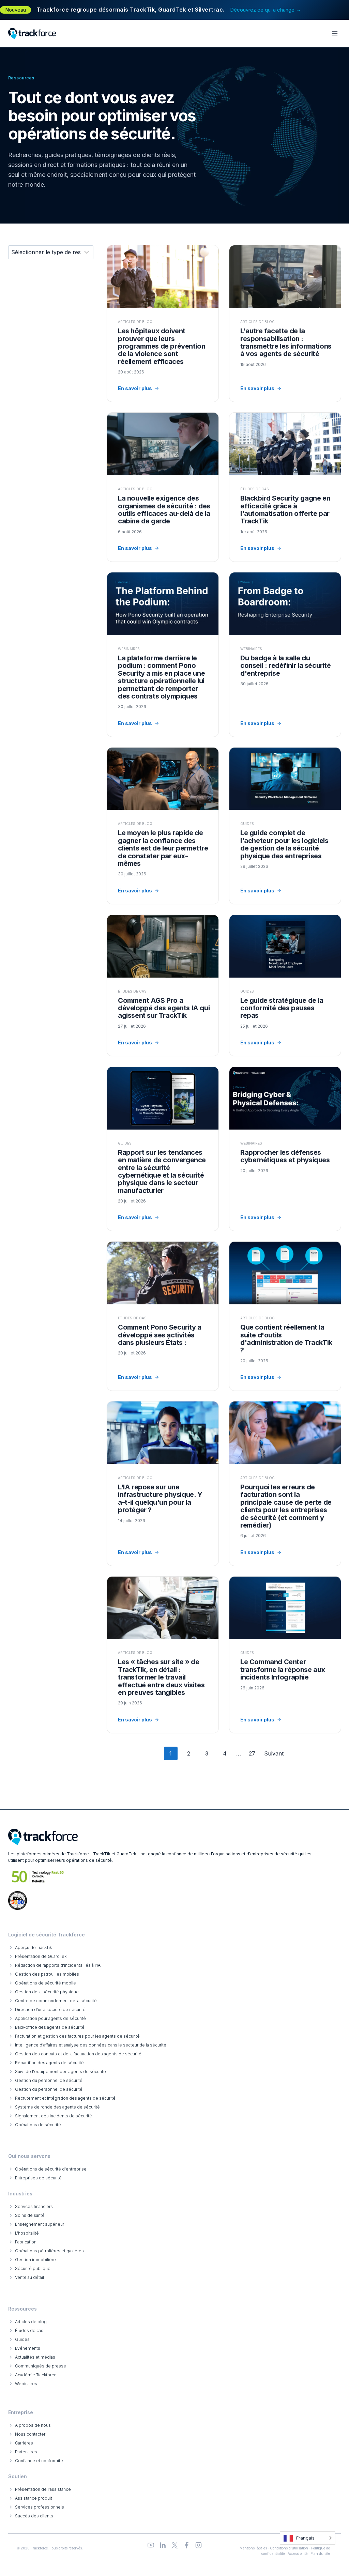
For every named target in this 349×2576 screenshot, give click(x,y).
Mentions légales (253, 2548)
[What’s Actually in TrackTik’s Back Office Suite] (285, 1316)
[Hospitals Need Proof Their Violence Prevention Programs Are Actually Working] (163, 324)
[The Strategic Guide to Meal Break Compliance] (285, 985)
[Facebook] (187, 2545)
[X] (175, 2545)
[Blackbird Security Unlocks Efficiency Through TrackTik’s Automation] (285, 487)
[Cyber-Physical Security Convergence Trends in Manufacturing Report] (163, 1149)
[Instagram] (199, 2545)
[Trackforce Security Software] (43, 1837)
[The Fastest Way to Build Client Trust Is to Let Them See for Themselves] (163, 826)
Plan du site (320, 2554)
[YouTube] (151, 2545)
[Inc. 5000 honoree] (38, 1877)
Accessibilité (298, 2554)
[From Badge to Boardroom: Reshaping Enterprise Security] (285, 654)
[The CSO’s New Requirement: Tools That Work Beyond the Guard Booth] (163, 487)
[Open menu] (335, 34)
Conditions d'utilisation (289, 2548)
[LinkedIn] (163, 2545)
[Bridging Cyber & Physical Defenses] (285, 1149)
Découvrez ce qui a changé (265, 10)
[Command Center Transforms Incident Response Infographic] (285, 1655)
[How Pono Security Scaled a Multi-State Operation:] (163, 1316)
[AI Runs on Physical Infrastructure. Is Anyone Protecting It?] (163, 1483)
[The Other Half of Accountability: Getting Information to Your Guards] (285, 324)
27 (252, 1753)
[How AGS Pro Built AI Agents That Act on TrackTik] (163, 985)
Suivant (274, 1753)
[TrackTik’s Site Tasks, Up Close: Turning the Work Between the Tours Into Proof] (163, 1655)
